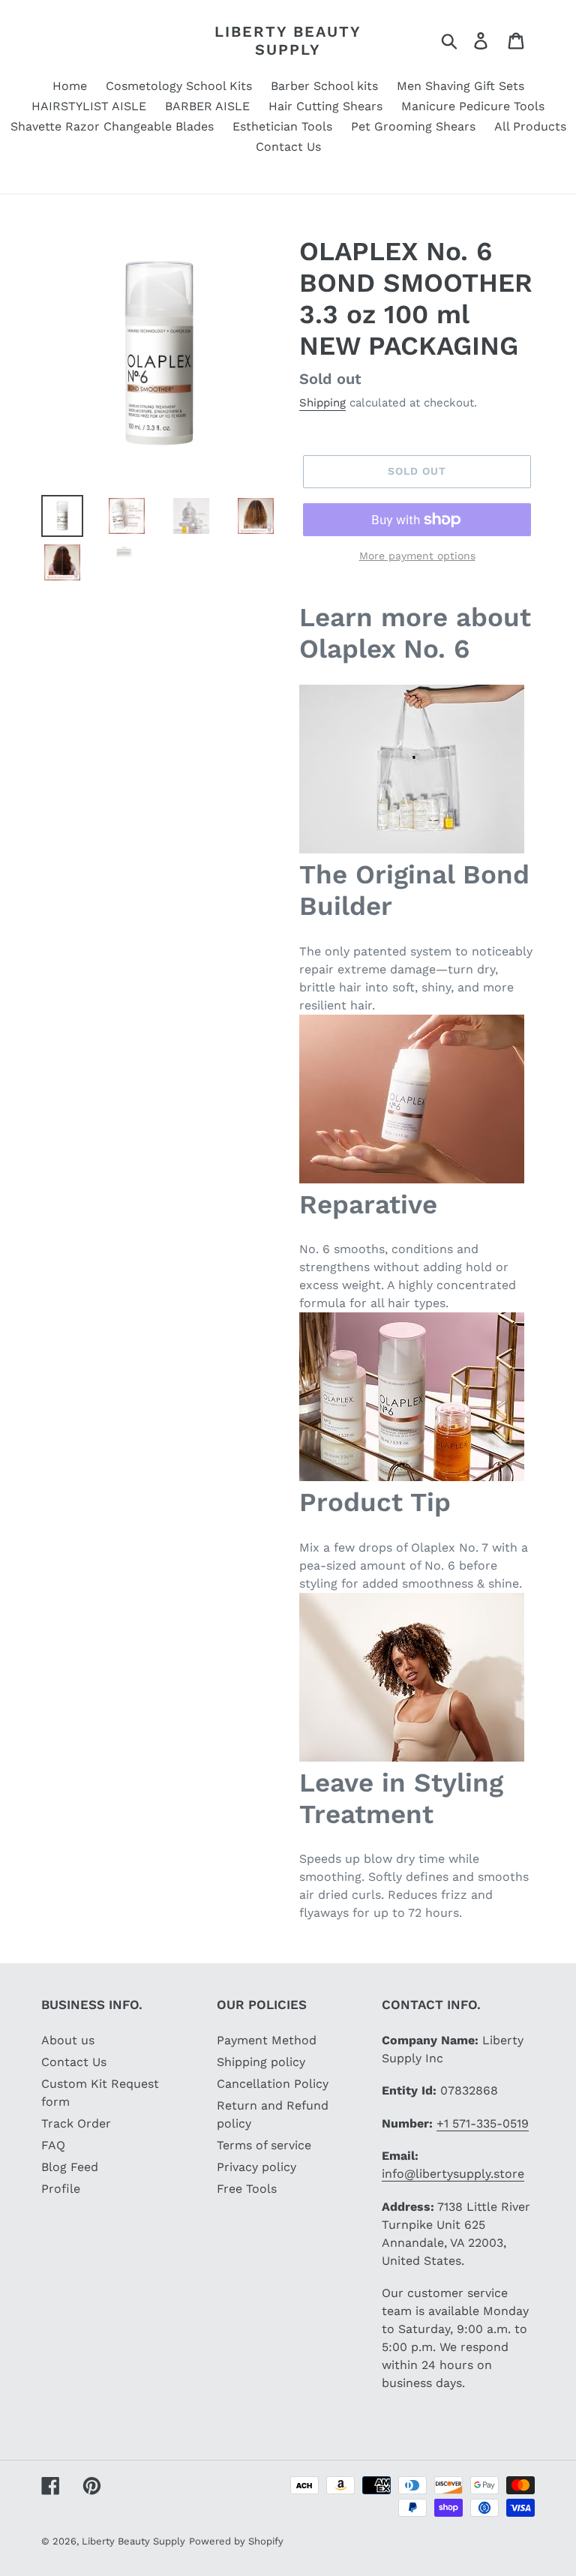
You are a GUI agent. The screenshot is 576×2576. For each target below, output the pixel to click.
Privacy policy (256, 2167)
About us (68, 2040)
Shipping (322, 403)
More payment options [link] (417, 556)
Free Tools (247, 2189)
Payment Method (267, 2040)
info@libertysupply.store (453, 2174)
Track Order (76, 2123)
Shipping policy (261, 2062)
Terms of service (264, 2145)
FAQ (53, 2145)
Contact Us (74, 2062)
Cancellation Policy (273, 2084)
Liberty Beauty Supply (288, 40)
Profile (61, 2189)
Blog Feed (70, 2167)
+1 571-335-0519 (483, 2123)
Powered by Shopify (236, 2541)
